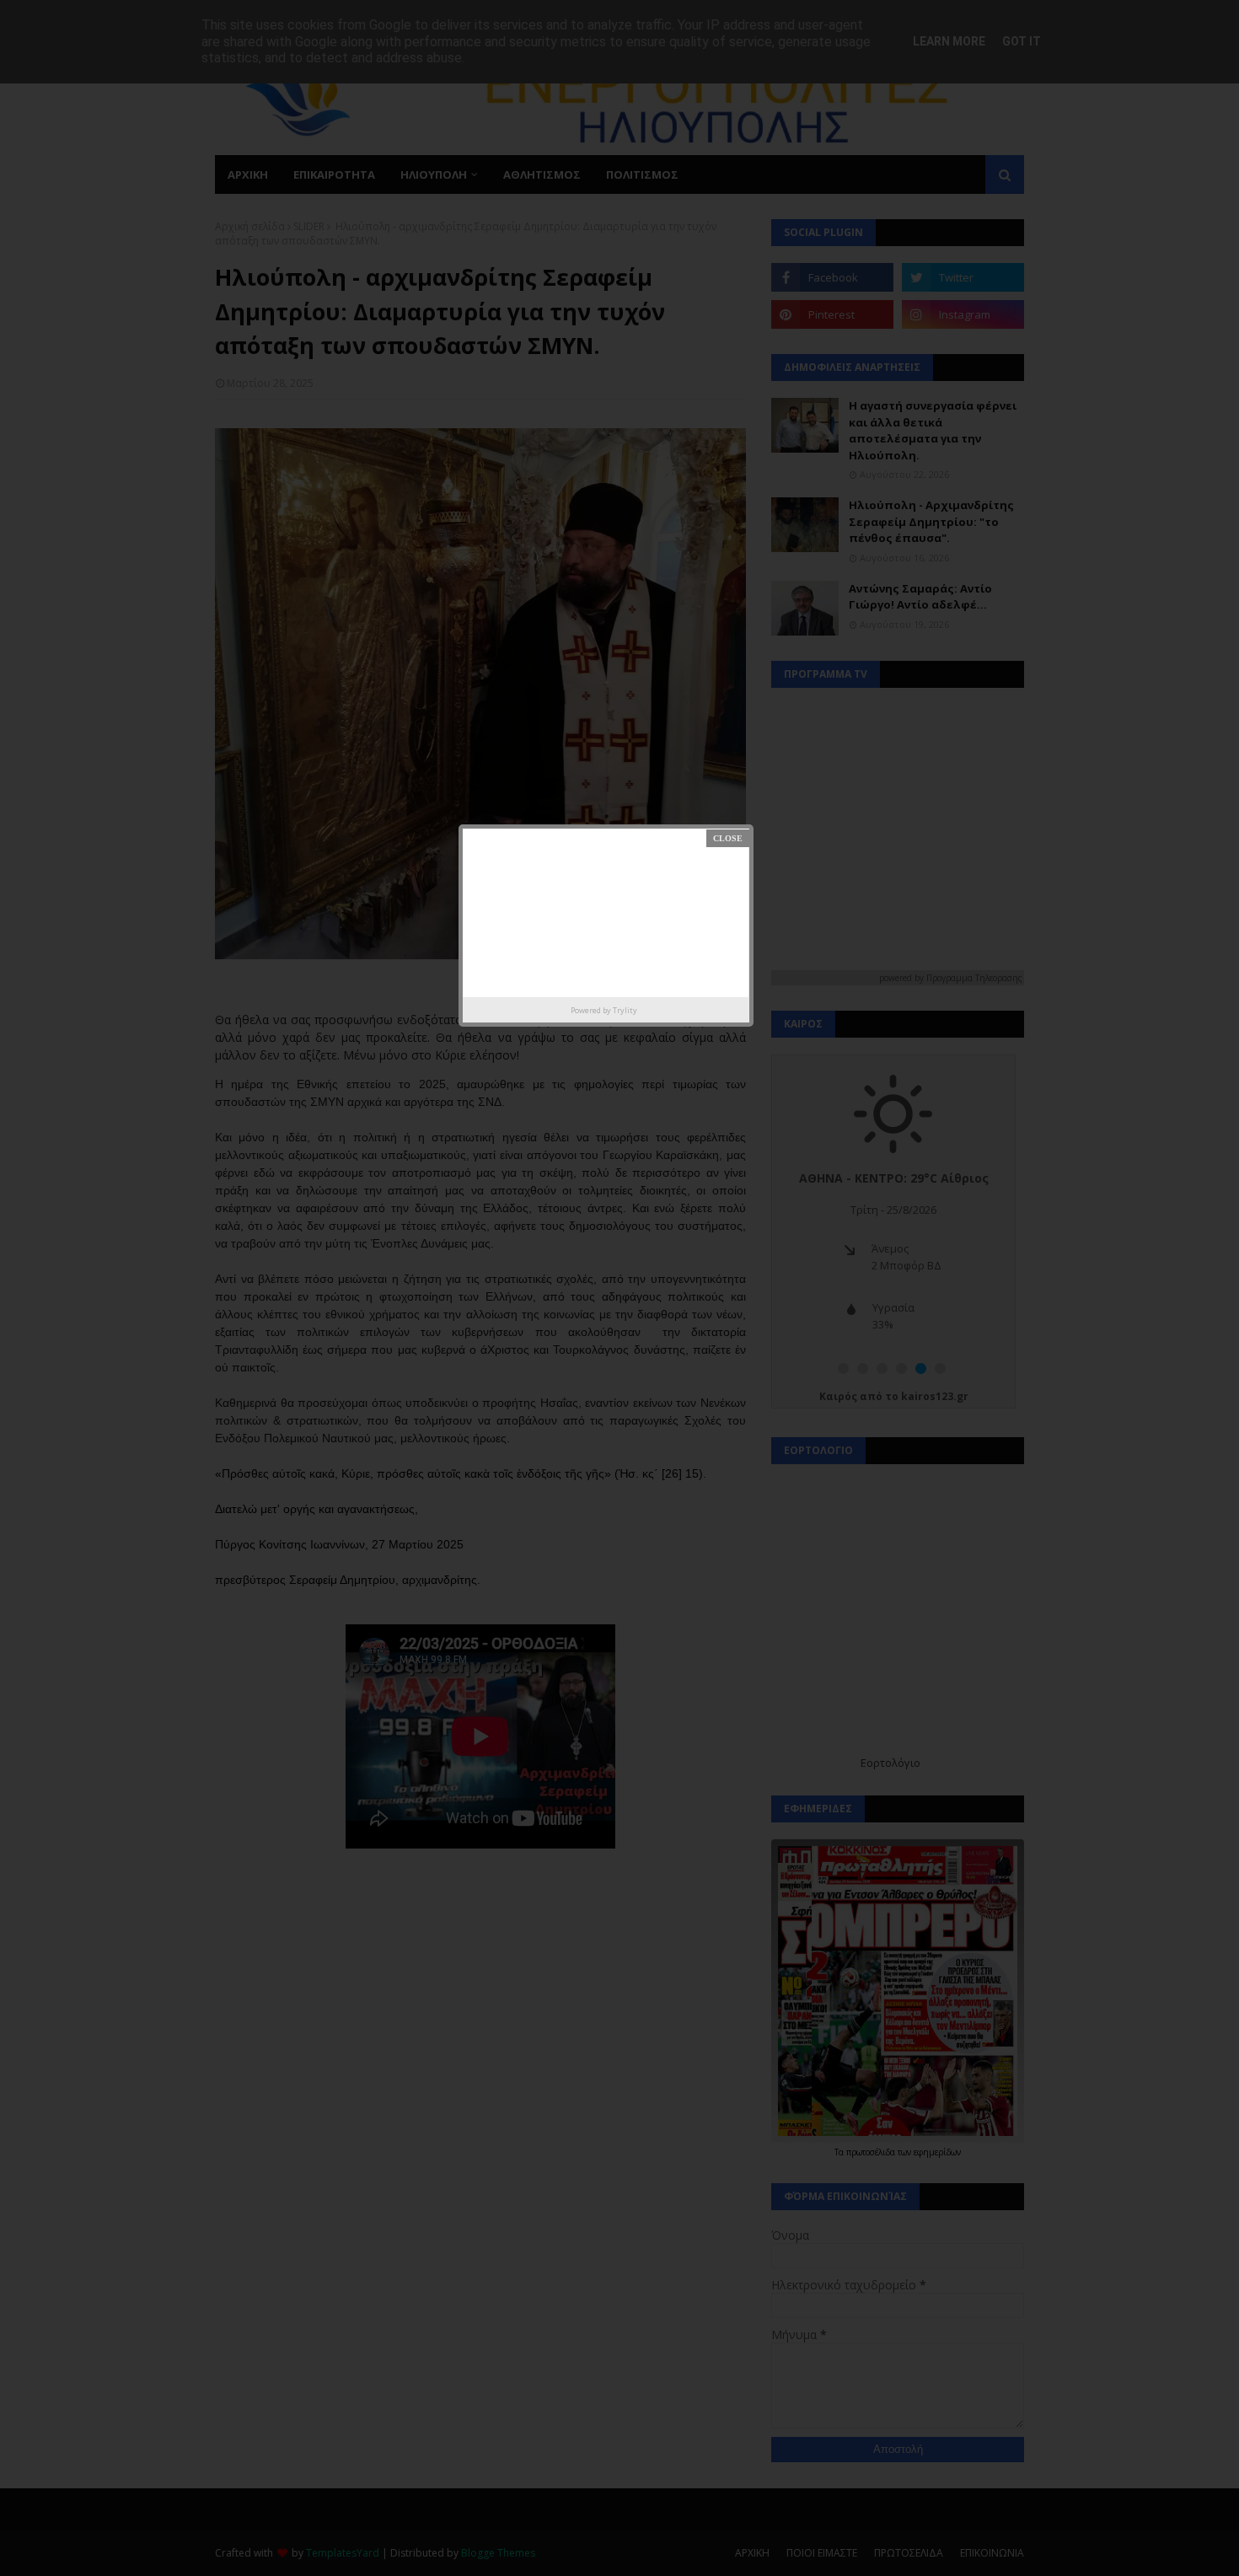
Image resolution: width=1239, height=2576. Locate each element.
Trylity (625, 1010)
